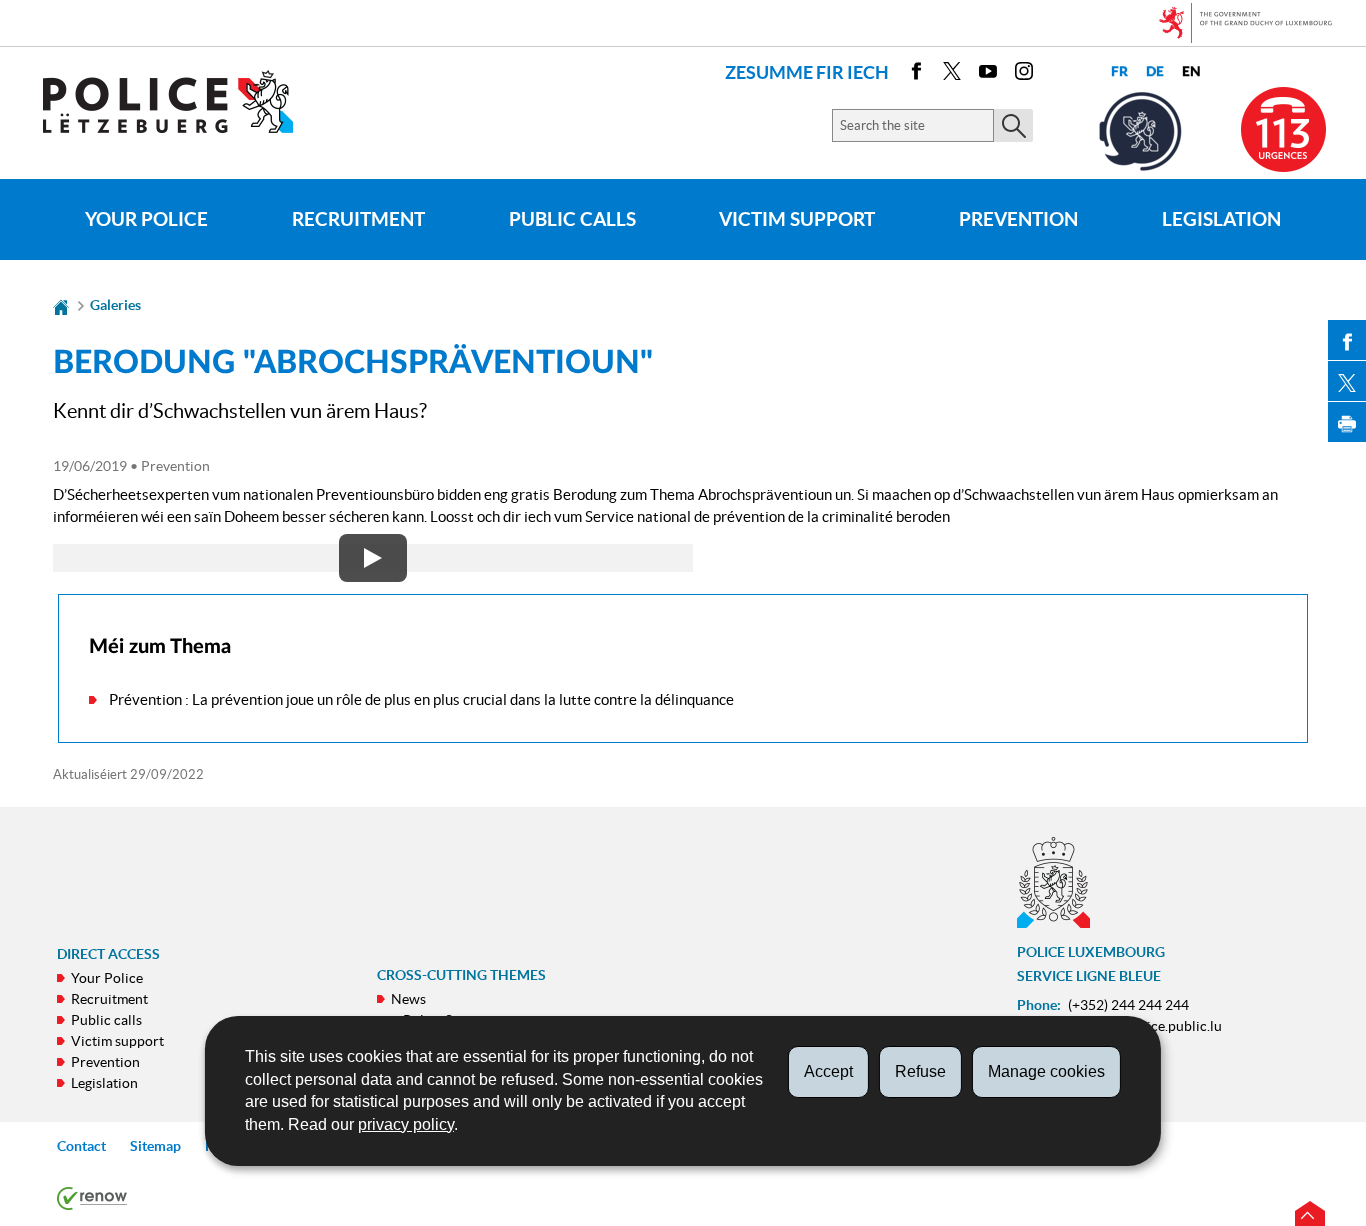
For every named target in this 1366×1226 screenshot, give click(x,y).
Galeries (115, 305)
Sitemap (155, 1146)
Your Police (146, 219)
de (1155, 71)
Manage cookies (1046, 1071)
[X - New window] (952, 74)
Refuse (920, 1071)
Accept (828, 1071)
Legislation (1221, 219)
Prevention (1018, 219)
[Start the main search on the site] (1013, 125)
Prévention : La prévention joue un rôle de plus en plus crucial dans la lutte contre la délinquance (421, 699)
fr (1119, 71)
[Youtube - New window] (988, 74)
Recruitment (358, 219)
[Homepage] (61, 305)
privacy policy (406, 1124)
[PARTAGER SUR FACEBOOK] (1347, 340)
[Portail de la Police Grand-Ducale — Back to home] (180, 101)
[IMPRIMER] (1347, 422)
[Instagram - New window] (1024, 74)
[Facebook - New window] (916, 74)
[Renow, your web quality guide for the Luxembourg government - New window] (92, 1197)
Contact (81, 1146)
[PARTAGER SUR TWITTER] (1347, 381)
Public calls (572, 219)
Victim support (797, 219)
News (408, 999)
